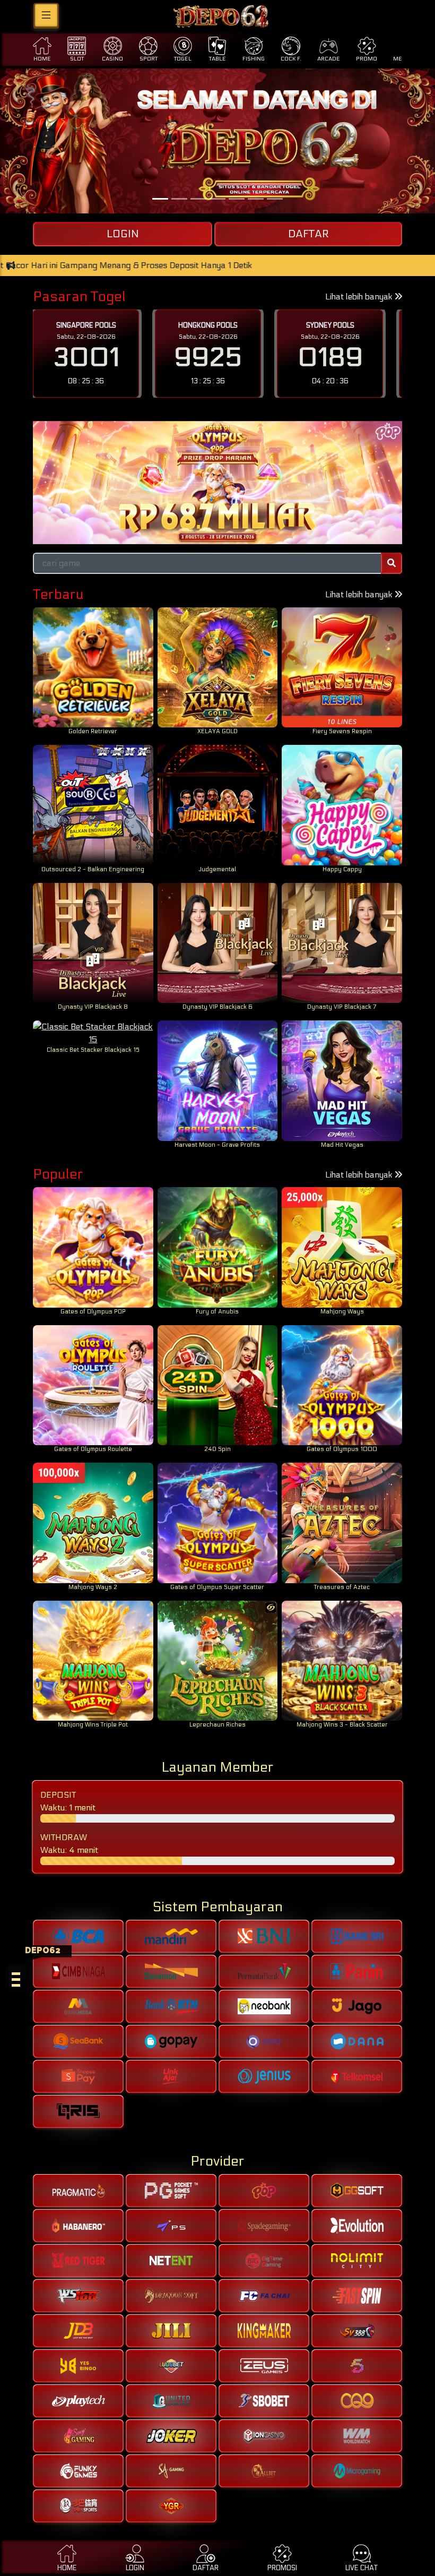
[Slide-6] (275, 199)
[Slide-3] (217, 199)
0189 (208, 358)
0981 (330, 358)
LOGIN (123, 234)
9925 (86, 358)
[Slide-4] (237, 199)
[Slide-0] (160, 199)
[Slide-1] (179, 199)
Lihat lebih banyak (360, 297)
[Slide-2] (198, 199)
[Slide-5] (256, 199)
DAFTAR (308, 234)
